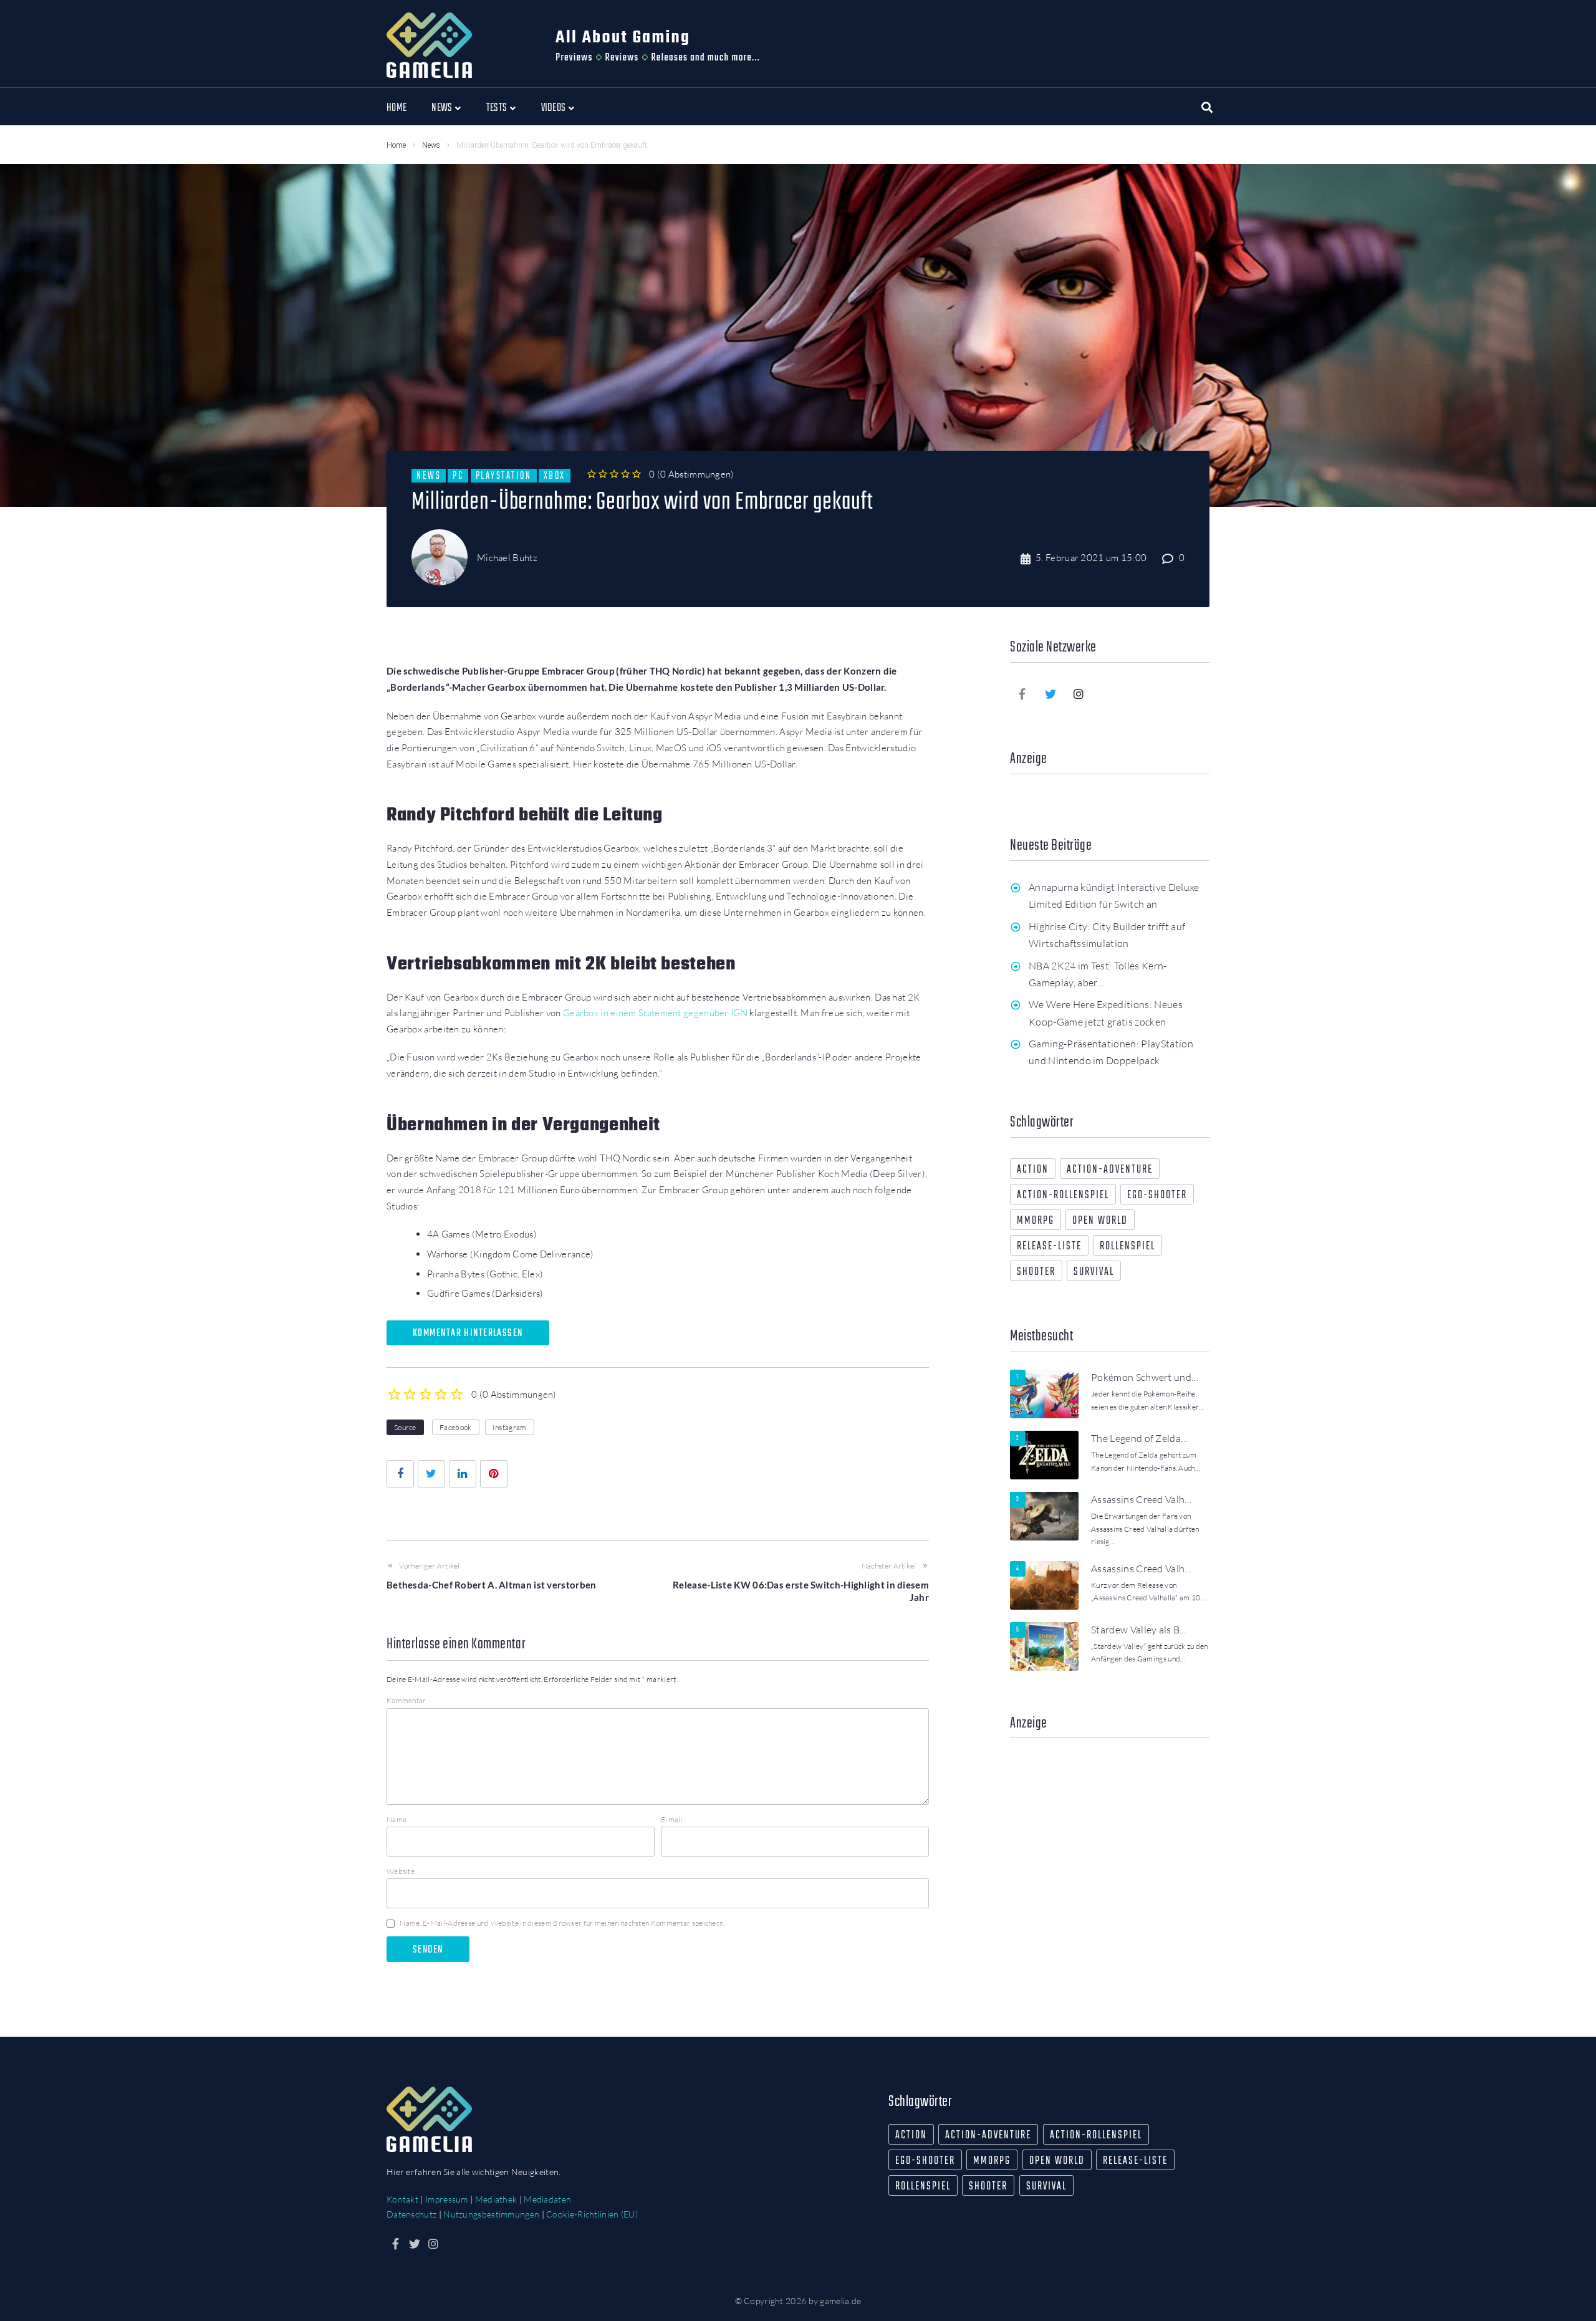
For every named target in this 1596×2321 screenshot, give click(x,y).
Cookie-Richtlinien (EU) (592, 2214)
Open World (1100, 1221)
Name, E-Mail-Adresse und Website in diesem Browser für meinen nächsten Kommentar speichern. (562, 1923)
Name (397, 1819)
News (431, 145)
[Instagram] (1079, 694)
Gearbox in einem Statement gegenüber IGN (655, 1013)
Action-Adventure (1110, 1170)
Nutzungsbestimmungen (491, 2214)
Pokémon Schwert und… (1145, 1377)
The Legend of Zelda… (1139, 1438)
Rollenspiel (1127, 1247)
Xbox (555, 476)
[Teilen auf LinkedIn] (463, 1474)
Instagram (510, 1427)
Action (1033, 1170)
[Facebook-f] (1022, 694)
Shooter (1036, 1272)
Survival (1094, 1272)
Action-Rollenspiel (1063, 1195)
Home (396, 145)
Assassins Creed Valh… (1142, 1499)
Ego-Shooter (1157, 1195)
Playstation (504, 476)
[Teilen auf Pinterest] (494, 1474)
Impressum (447, 2199)
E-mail (672, 1819)
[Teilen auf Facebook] (400, 1474)
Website (401, 1871)
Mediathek (496, 2199)
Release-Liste (1049, 1247)
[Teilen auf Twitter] (431, 1474)
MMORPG (1036, 1221)
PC (458, 476)
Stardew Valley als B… (1139, 1630)
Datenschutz (411, 2214)
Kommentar (406, 1700)
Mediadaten (547, 2199)
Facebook (455, 1427)
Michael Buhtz (507, 558)
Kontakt (402, 2199)
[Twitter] (1050, 694)
